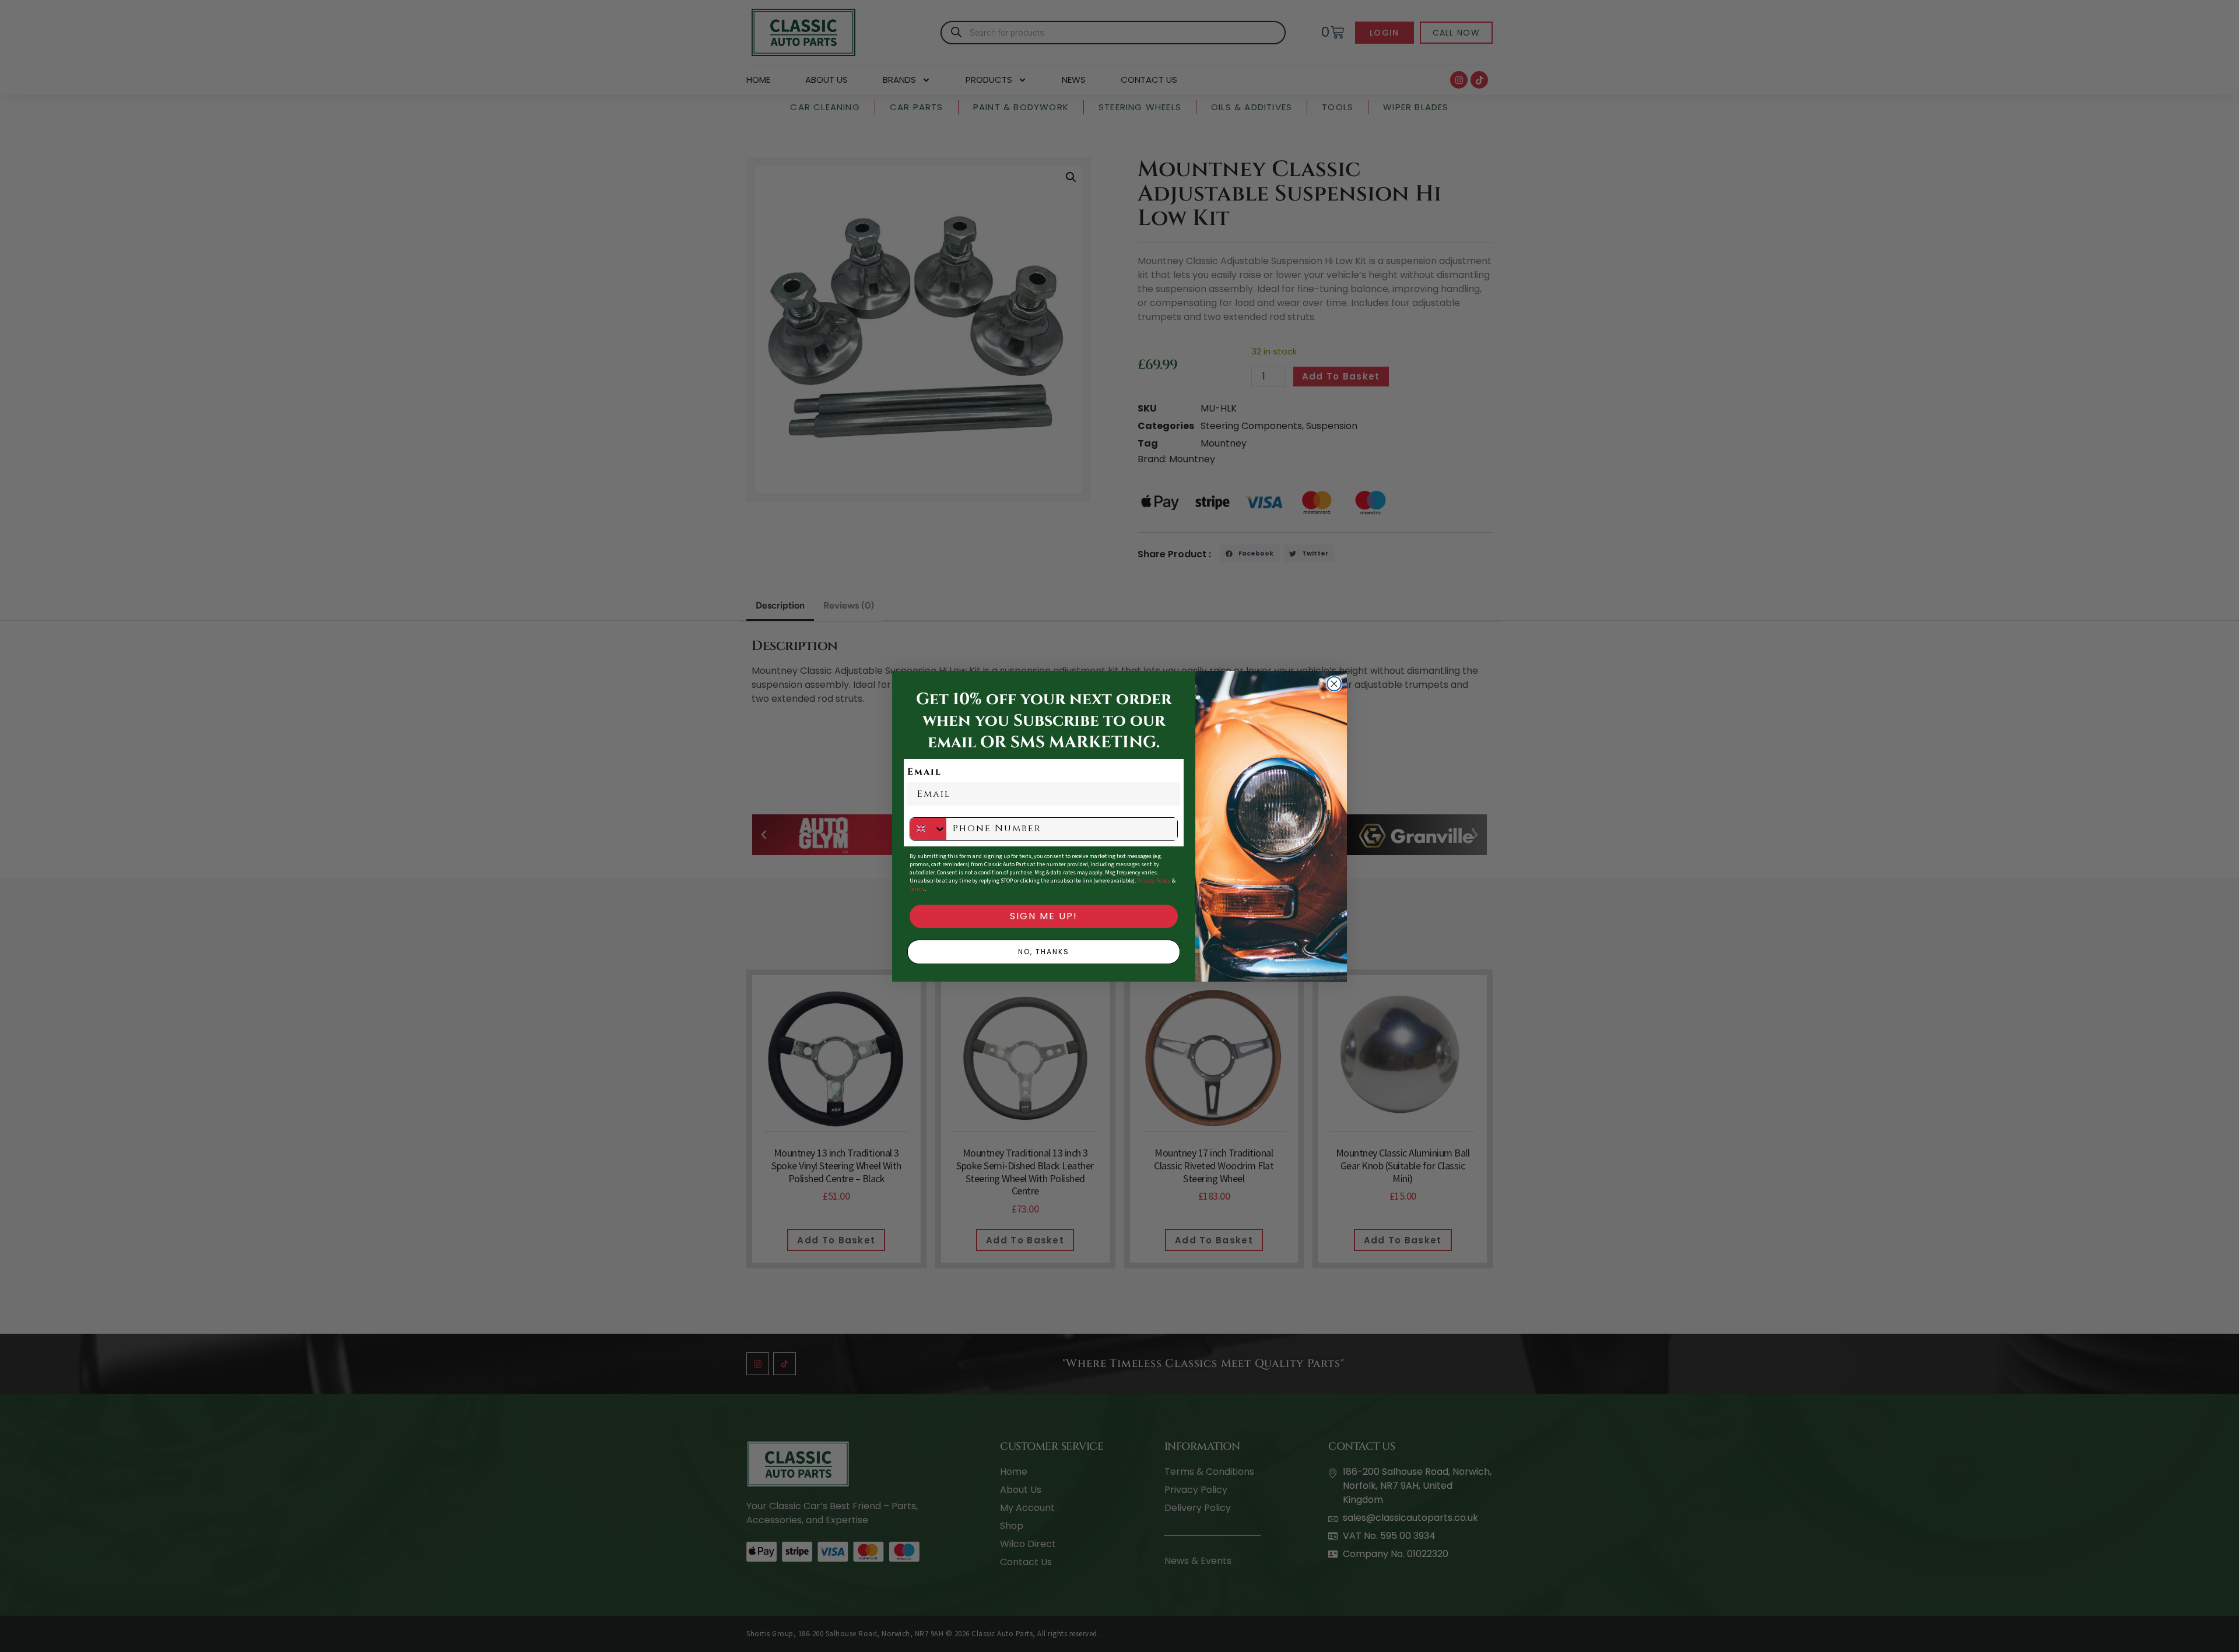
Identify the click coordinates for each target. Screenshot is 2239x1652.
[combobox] (928, 829)
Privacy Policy (1154, 881)
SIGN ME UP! (1044, 916)
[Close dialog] (1334, 684)
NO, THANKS (1044, 952)
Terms (917, 889)
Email (924, 772)
